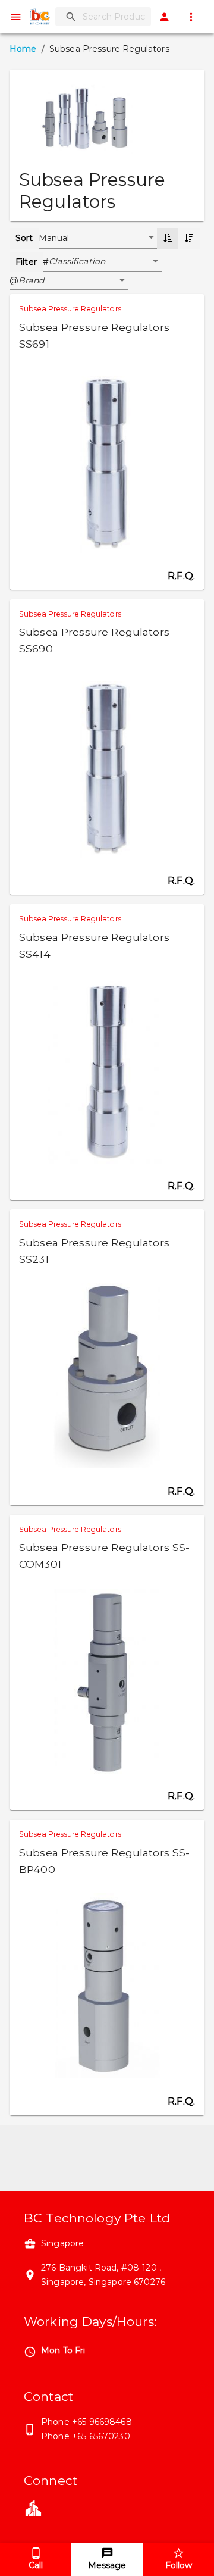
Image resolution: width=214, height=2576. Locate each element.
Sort (24, 238)
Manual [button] (54, 238)
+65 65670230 (101, 2436)
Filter (26, 262)
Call (36, 2565)
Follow (179, 2565)
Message (107, 2565)
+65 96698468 (102, 2422)
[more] (191, 17)
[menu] (16, 17)
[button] (105, 262)
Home (23, 49)
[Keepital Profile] (33, 2507)
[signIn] (164, 17)
